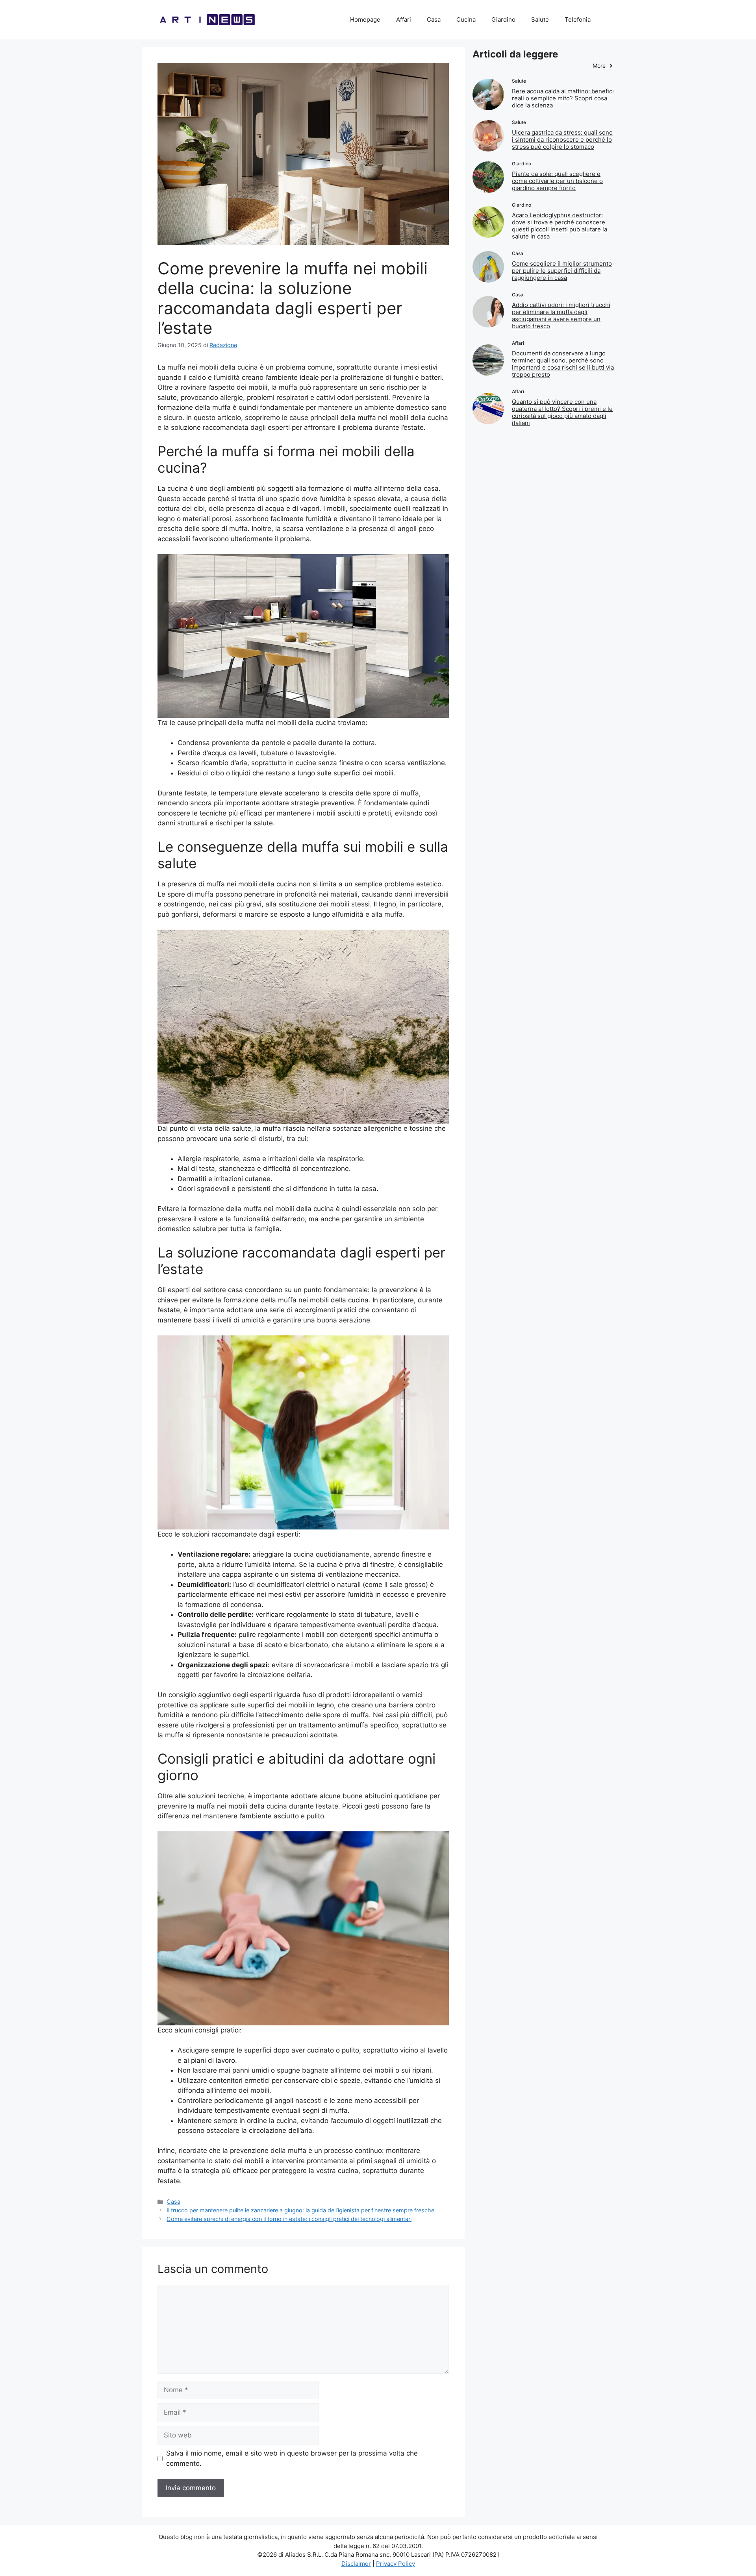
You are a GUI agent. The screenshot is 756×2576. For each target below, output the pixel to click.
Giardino (503, 19)
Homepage (365, 19)
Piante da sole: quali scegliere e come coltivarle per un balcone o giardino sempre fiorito (557, 181)
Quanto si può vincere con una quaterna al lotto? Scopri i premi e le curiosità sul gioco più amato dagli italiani (562, 412)
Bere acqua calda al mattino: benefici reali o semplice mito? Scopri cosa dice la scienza (563, 98)
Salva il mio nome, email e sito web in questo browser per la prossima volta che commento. (292, 2458)
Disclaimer (356, 2564)
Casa (434, 19)
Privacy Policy (396, 2564)
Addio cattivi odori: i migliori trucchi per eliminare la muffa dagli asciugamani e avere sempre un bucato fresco (561, 315)
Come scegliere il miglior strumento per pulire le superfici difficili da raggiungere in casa (562, 271)
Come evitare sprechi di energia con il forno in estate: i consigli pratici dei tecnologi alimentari (289, 2219)
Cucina (466, 19)
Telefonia (578, 19)
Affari (404, 19)
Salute (540, 19)
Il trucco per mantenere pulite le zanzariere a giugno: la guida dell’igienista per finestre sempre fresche (300, 2210)
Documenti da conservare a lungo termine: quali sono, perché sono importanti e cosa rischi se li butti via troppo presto (563, 364)
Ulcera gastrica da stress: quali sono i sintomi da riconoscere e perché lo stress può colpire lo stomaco (562, 140)
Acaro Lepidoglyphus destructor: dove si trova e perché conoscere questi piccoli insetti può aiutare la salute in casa (560, 226)
